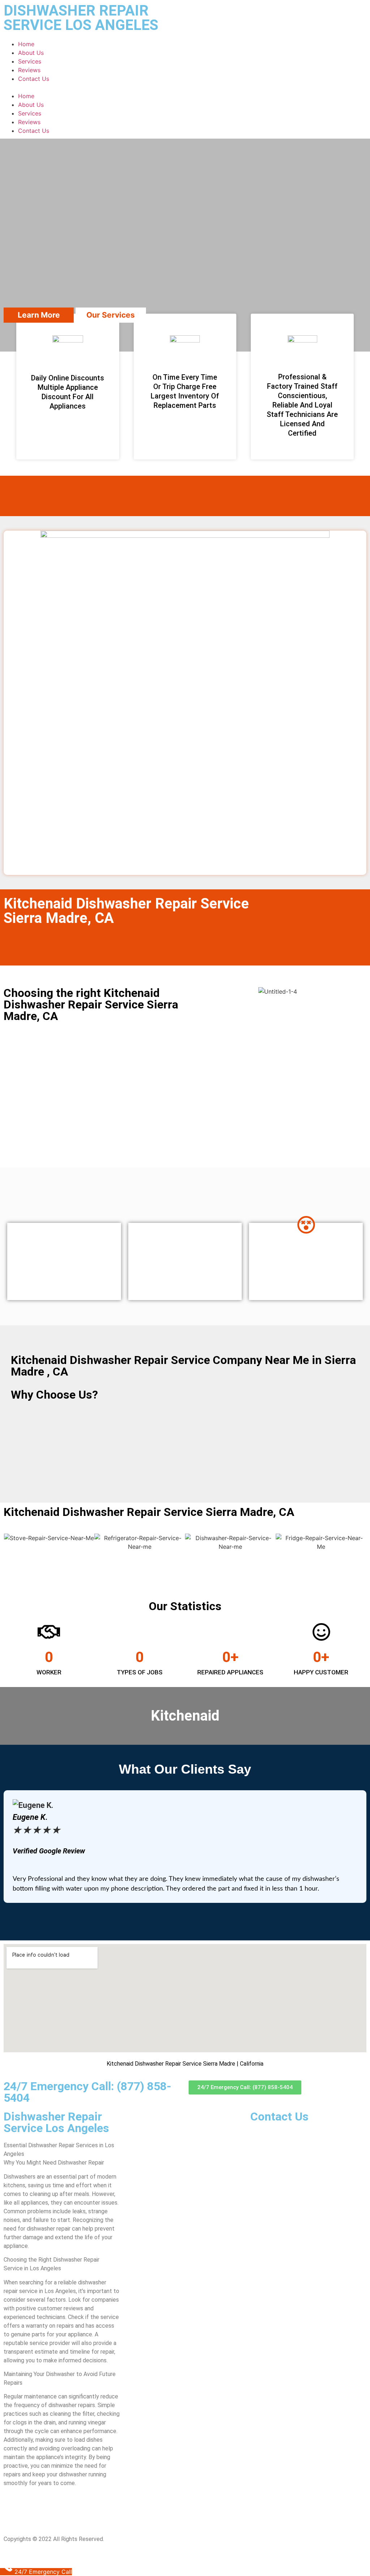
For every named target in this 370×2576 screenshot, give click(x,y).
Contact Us (34, 79)
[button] (185, 87)
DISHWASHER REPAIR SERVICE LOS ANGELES (81, 18)
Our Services (111, 315)
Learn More (39, 315)
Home (26, 44)
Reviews (29, 70)
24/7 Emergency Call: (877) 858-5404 (87, 2092)
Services (30, 61)
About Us (31, 53)
